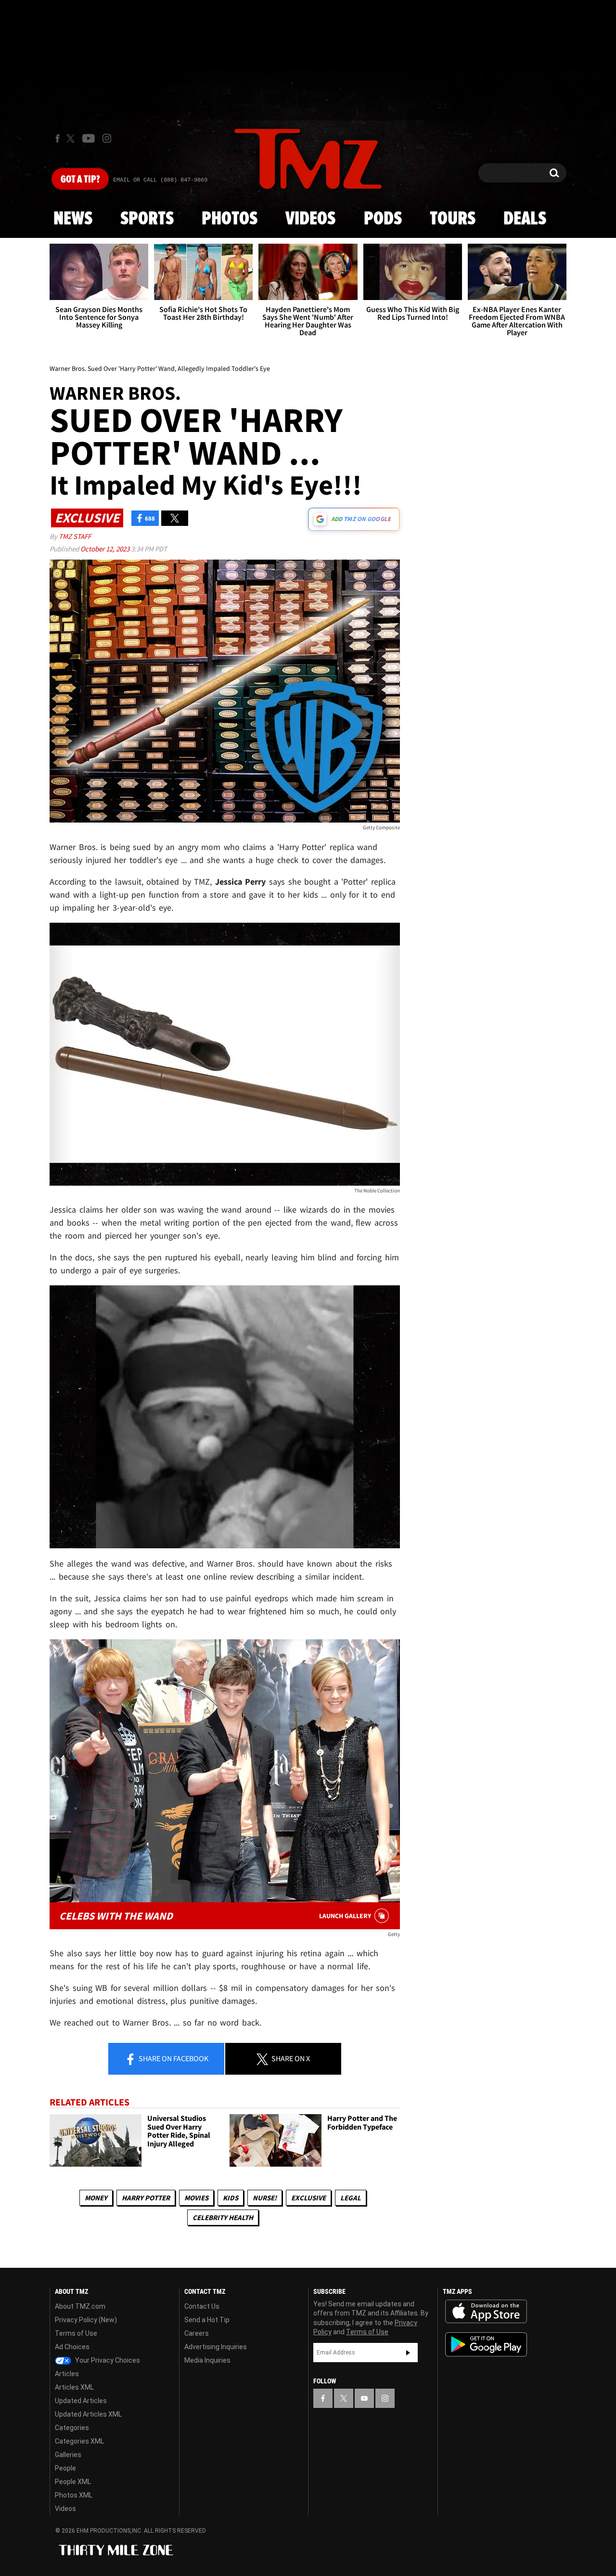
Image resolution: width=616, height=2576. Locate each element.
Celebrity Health (223, 2217)
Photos (230, 219)
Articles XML (74, 2387)
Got (80, 180)
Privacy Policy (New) (86, 2320)
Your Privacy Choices (107, 2360)
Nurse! (265, 2198)
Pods (383, 219)
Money (96, 2198)
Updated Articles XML (88, 2414)
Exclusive (308, 2198)
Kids (231, 2198)
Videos (310, 219)
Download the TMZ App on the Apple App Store (486, 2312)
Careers (197, 2333)
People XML (73, 2482)
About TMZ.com (80, 2306)
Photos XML (74, 2495)
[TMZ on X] (72, 138)
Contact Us (202, 2306)
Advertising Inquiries (216, 2347)
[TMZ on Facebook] (58, 138)
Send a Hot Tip (207, 2320)
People (65, 2468)
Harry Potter (146, 2198)
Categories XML (79, 2441)
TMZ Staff (75, 536)
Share (173, 2058)
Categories (72, 2428)
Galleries (68, 2455)
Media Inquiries (207, 2360)
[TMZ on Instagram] (107, 138)
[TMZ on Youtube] (89, 138)
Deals (525, 219)
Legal (351, 2198)
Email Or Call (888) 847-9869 (160, 180)
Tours (453, 219)
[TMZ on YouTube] (364, 2398)
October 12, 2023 (106, 549)
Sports (147, 219)
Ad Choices (72, 2347)
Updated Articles (81, 2401)
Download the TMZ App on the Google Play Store (486, 2345)
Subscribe (408, 2353)
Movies (196, 2198)
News (73, 219)
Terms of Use (76, 2333)
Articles (67, 2374)
